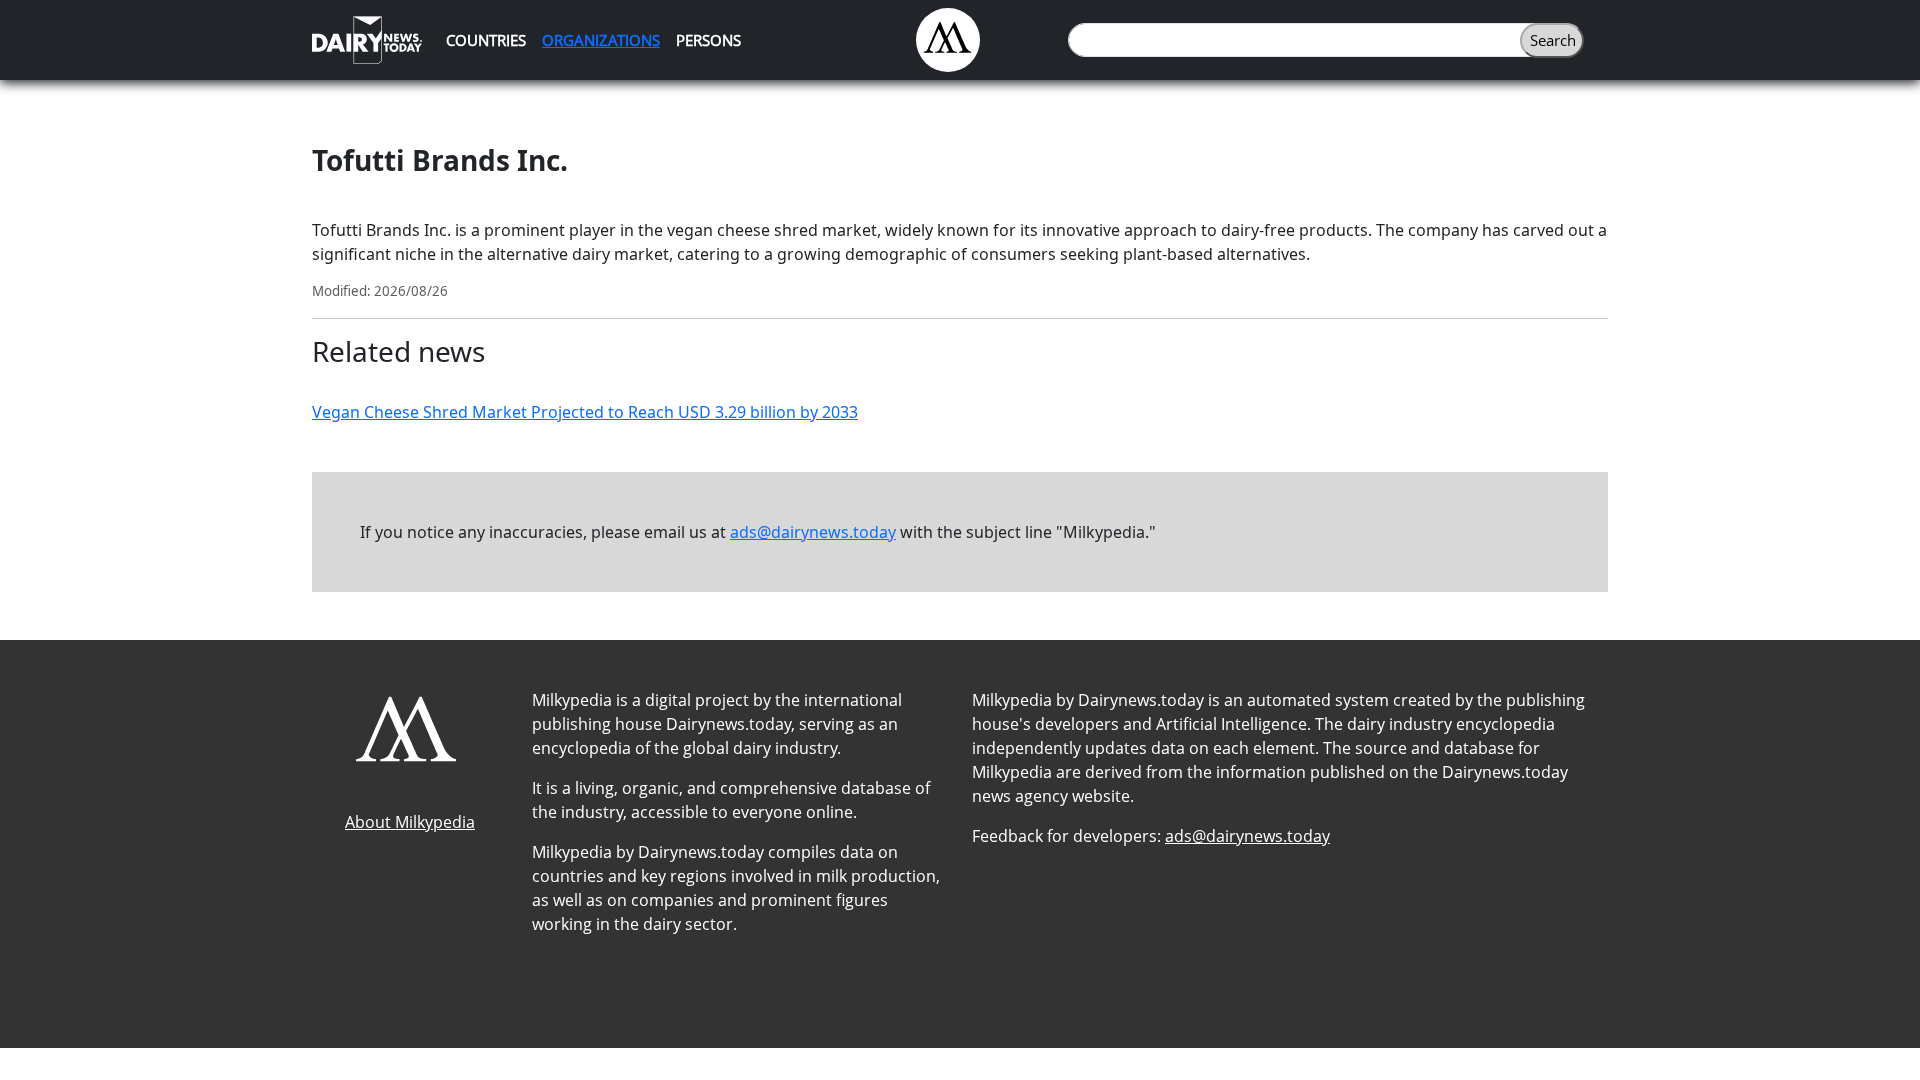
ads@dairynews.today (813, 532)
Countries (486, 40)
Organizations (601, 40)
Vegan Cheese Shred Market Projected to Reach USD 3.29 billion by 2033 (585, 412)
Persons (708, 40)
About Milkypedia (410, 822)
